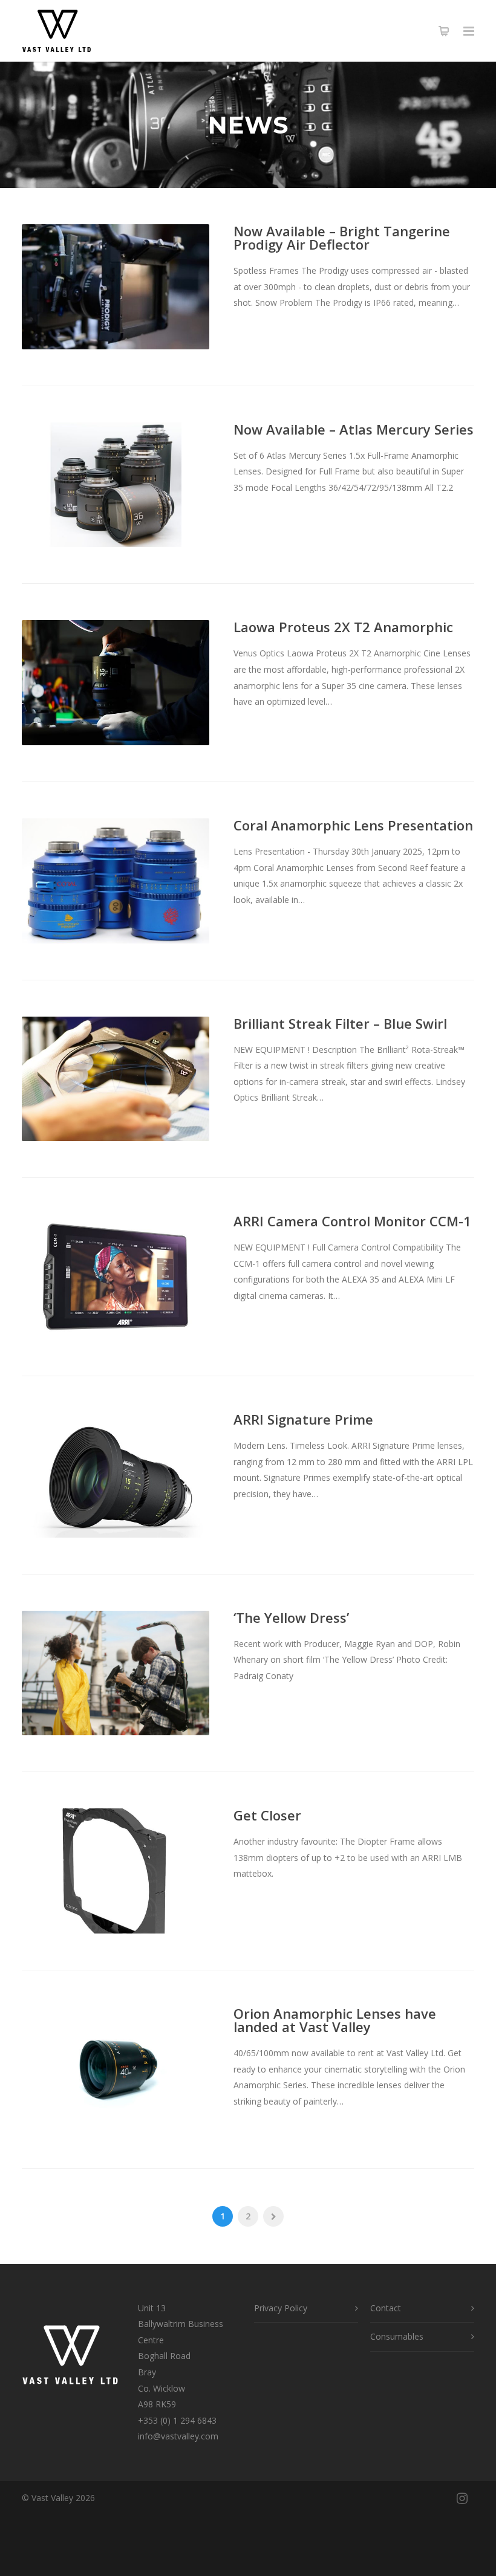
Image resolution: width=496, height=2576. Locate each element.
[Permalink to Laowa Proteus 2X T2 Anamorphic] (116, 683)
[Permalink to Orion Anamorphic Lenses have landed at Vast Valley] (116, 2069)
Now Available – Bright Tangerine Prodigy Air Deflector (342, 238)
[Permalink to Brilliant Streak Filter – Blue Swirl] (116, 1079)
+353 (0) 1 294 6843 (177, 2420)
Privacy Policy (281, 2308)
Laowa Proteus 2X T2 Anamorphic (343, 627)
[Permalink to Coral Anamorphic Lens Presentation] (116, 881)
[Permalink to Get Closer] (116, 1871)
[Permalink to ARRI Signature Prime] (116, 1475)
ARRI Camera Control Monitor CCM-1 (352, 1221)
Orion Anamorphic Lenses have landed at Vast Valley (335, 2020)
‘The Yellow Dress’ (291, 1617)
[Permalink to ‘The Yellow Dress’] (116, 1673)
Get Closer (267, 1815)
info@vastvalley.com (178, 2436)
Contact (386, 2308)
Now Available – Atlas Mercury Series (354, 429)
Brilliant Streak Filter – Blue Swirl (340, 1023)
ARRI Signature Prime (303, 1419)
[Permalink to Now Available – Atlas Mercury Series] (116, 485)
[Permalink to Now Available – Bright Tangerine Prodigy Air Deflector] (116, 287)
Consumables (397, 2336)
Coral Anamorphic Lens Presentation (353, 825)
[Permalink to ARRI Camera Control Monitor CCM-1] (116, 1277)
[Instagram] (462, 2498)
